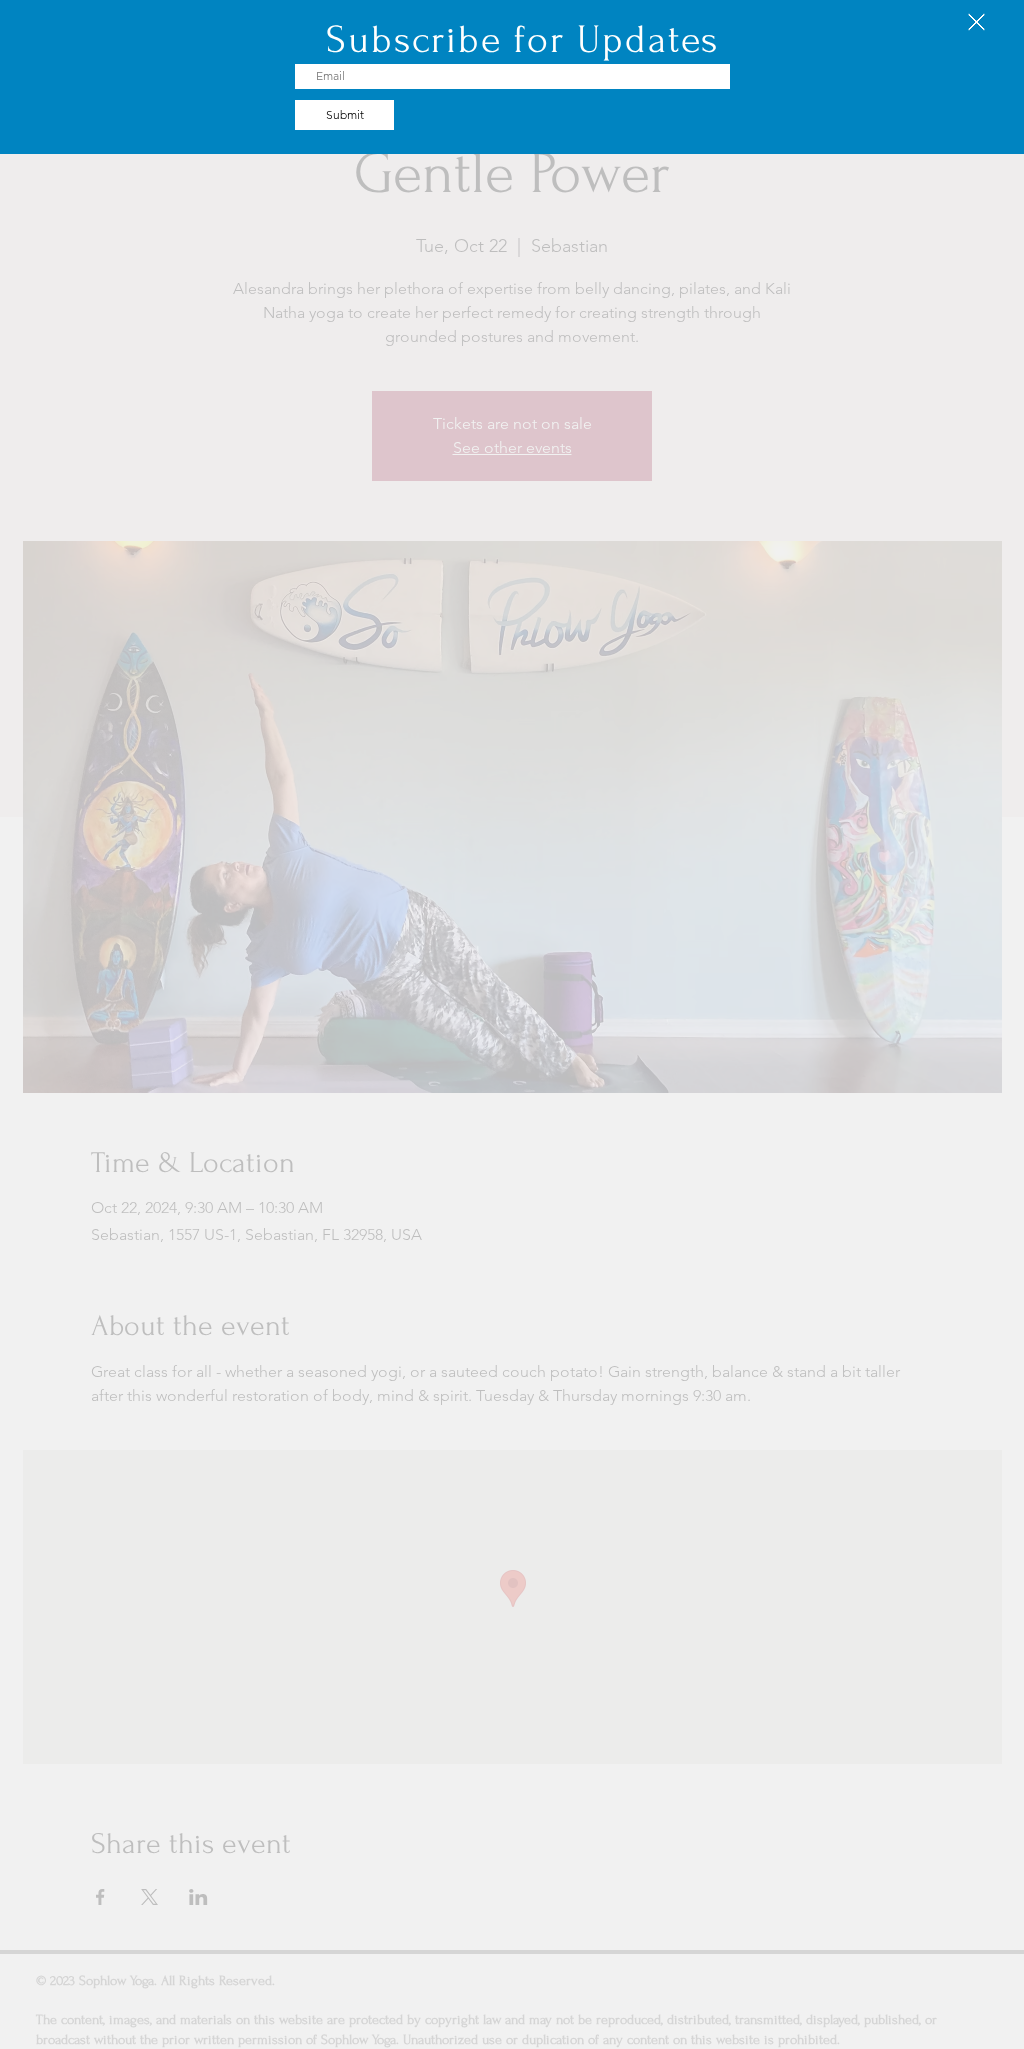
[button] (976, 22)
